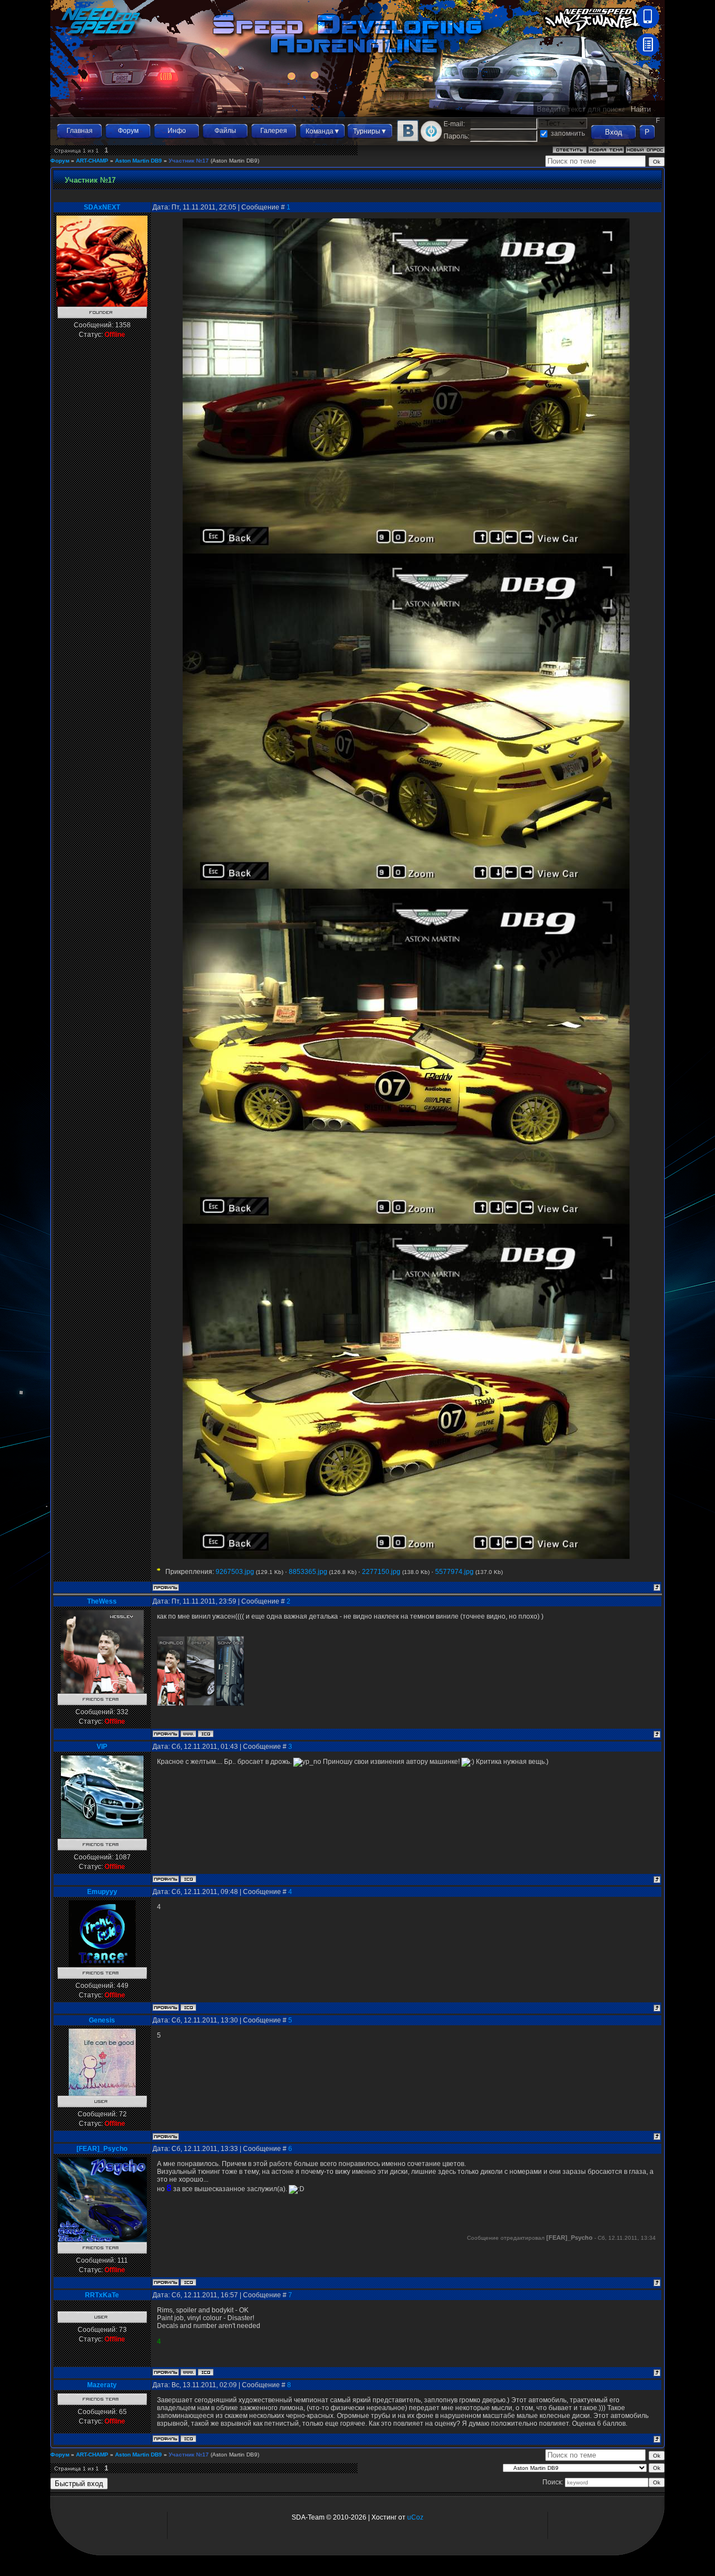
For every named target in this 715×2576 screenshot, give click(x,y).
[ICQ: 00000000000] (206, 2372)
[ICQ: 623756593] (188, 1879)
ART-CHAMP (92, 161)
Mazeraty (102, 2385)
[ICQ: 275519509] (188, 2439)
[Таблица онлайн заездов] (648, 54)
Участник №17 (189, 161)
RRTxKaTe (102, 2295)
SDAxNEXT (102, 207)
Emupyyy (102, 1892)
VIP (102, 1747)
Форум (128, 131)
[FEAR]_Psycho (102, 2149)
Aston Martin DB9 (139, 161)
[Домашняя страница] (188, 1734)
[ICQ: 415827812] (188, 2282)
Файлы (225, 131)
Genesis (102, 2020)
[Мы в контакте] (408, 140)
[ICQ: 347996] (188, 2007)
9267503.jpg (235, 1572)
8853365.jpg (308, 1572)
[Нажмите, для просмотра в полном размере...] (406, 551)
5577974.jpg (454, 1572)
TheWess (102, 1601)
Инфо (177, 131)
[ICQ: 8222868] (206, 1734)
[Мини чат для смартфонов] (648, 26)
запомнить (568, 133)
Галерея (274, 131)
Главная (80, 131)
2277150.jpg (381, 1572)
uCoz (415, 2517)
